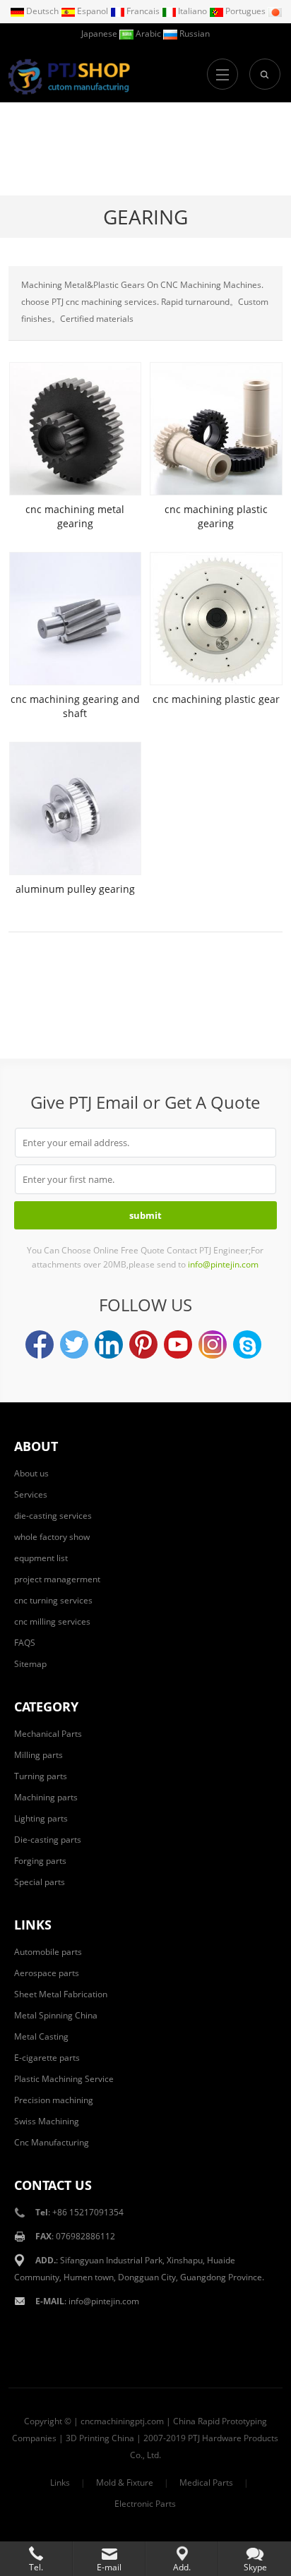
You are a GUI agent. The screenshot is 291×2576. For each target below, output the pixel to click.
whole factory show (52, 1537)
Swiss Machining (47, 2121)
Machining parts (46, 1797)
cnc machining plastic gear (216, 699)
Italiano (192, 11)
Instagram (213, 1344)
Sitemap (30, 1664)
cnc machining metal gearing (75, 516)
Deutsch (42, 11)
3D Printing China (100, 2438)
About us (31, 1473)
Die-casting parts (48, 1840)
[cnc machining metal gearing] (75, 429)
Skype (247, 1344)
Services (31, 1494)
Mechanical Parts (48, 1734)
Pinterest (143, 1344)
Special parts (40, 1882)
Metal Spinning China (56, 2015)
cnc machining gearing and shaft (75, 706)
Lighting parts (41, 1818)
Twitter (74, 1344)
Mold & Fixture (125, 2482)
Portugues (245, 11)
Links (60, 2482)
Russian (194, 34)
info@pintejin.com (104, 2301)
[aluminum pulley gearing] (75, 808)
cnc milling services (52, 1621)
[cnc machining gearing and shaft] (75, 619)
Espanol (93, 11)
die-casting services (53, 1516)
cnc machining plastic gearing (216, 516)
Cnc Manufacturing (52, 2142)
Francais (143, 11)
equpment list (41, 1558)
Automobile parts (48, 1952)
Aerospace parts (47, 1973)
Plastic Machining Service (64, 2079)
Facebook (40, 1344)
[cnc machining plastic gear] (216, 619)
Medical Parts (206, 2482)
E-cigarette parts (47, 2058)
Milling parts (38, 1755)
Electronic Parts (145, 2504)
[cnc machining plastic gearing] (216, 429)
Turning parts (41, 1776)
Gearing (145, 217)
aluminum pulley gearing (75, 889)
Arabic (148, 34)
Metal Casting (41, 2036)
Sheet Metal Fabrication (61, 1994)
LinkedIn (109, 1344)
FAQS (25, 1643)
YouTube (178, 1344)
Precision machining (54, 2100)
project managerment (57, 1579)
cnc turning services (53, 1600)
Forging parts (40, 1861)
